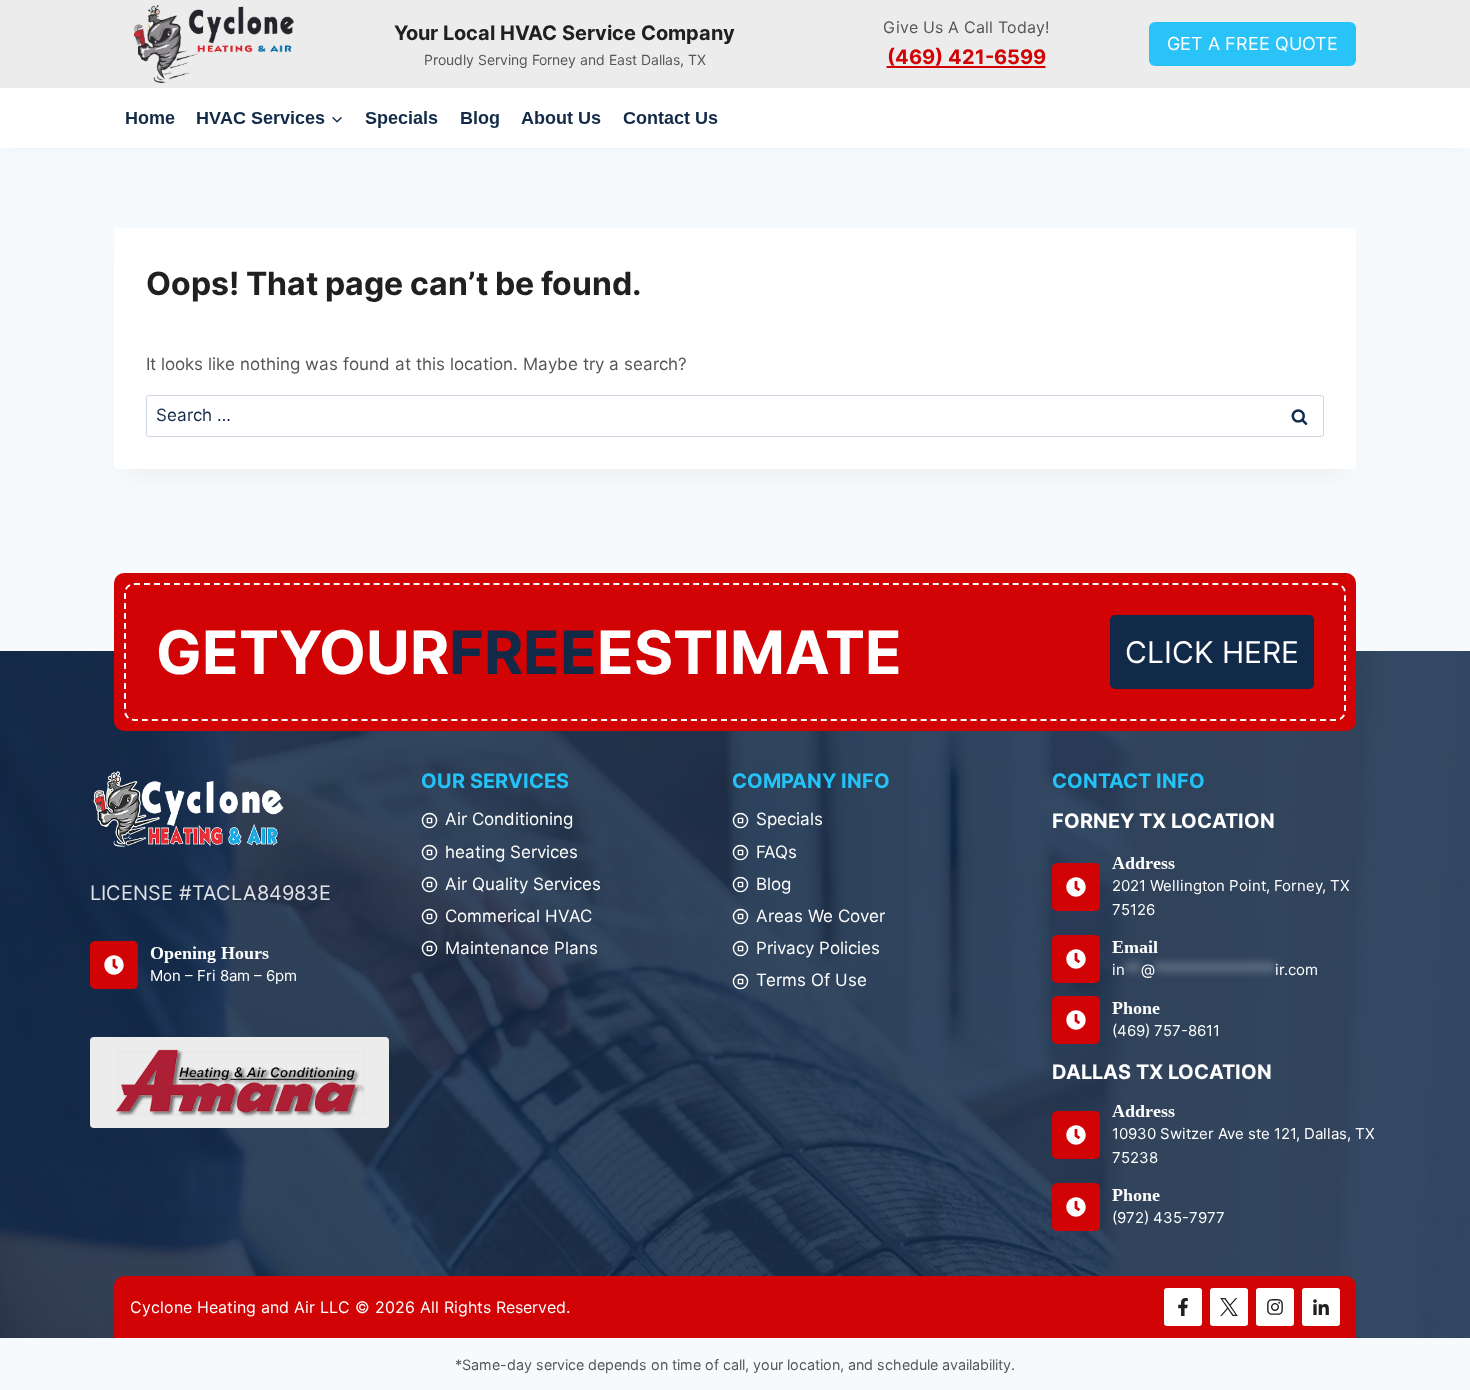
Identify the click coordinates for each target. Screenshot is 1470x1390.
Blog (480, 118)
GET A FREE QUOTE (1252, 43)
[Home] (189, 809)
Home (150, 118)
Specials (401, 118)
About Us (561, 118)
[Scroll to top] (1419, 1328)
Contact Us (670, 118)
